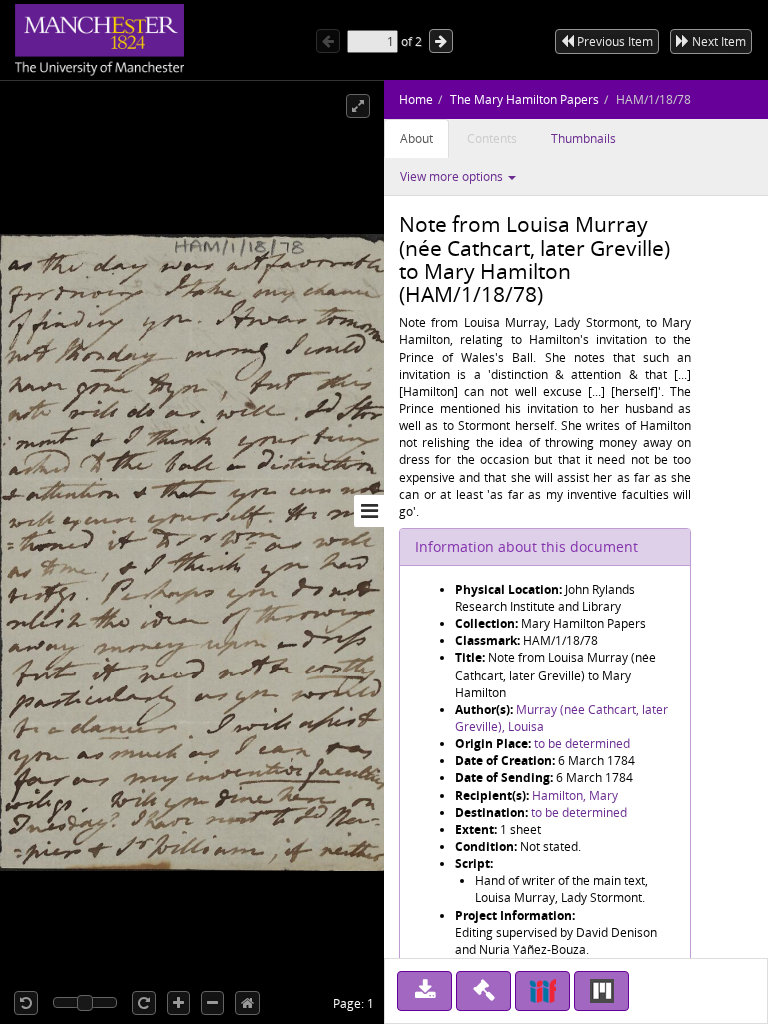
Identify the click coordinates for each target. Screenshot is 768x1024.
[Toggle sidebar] (369, 511)
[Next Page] (441, 41)
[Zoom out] (212, 1003)
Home (416, 99)
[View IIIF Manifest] (542, 991)
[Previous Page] (328, 41)
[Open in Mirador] (601, 991)
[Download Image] (424, 991)
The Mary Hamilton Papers (524, 99)
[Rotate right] (144, 1003)
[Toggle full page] (358, 106)
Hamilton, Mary (575, 795)
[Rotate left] (26, 1003)
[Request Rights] (483, 991)
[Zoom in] (178, 1003)
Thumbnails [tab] (583, 138)
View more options (453, 176)
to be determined (582, 743)
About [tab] (416, 138)
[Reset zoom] (247, 1003)
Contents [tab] (492, 138)
